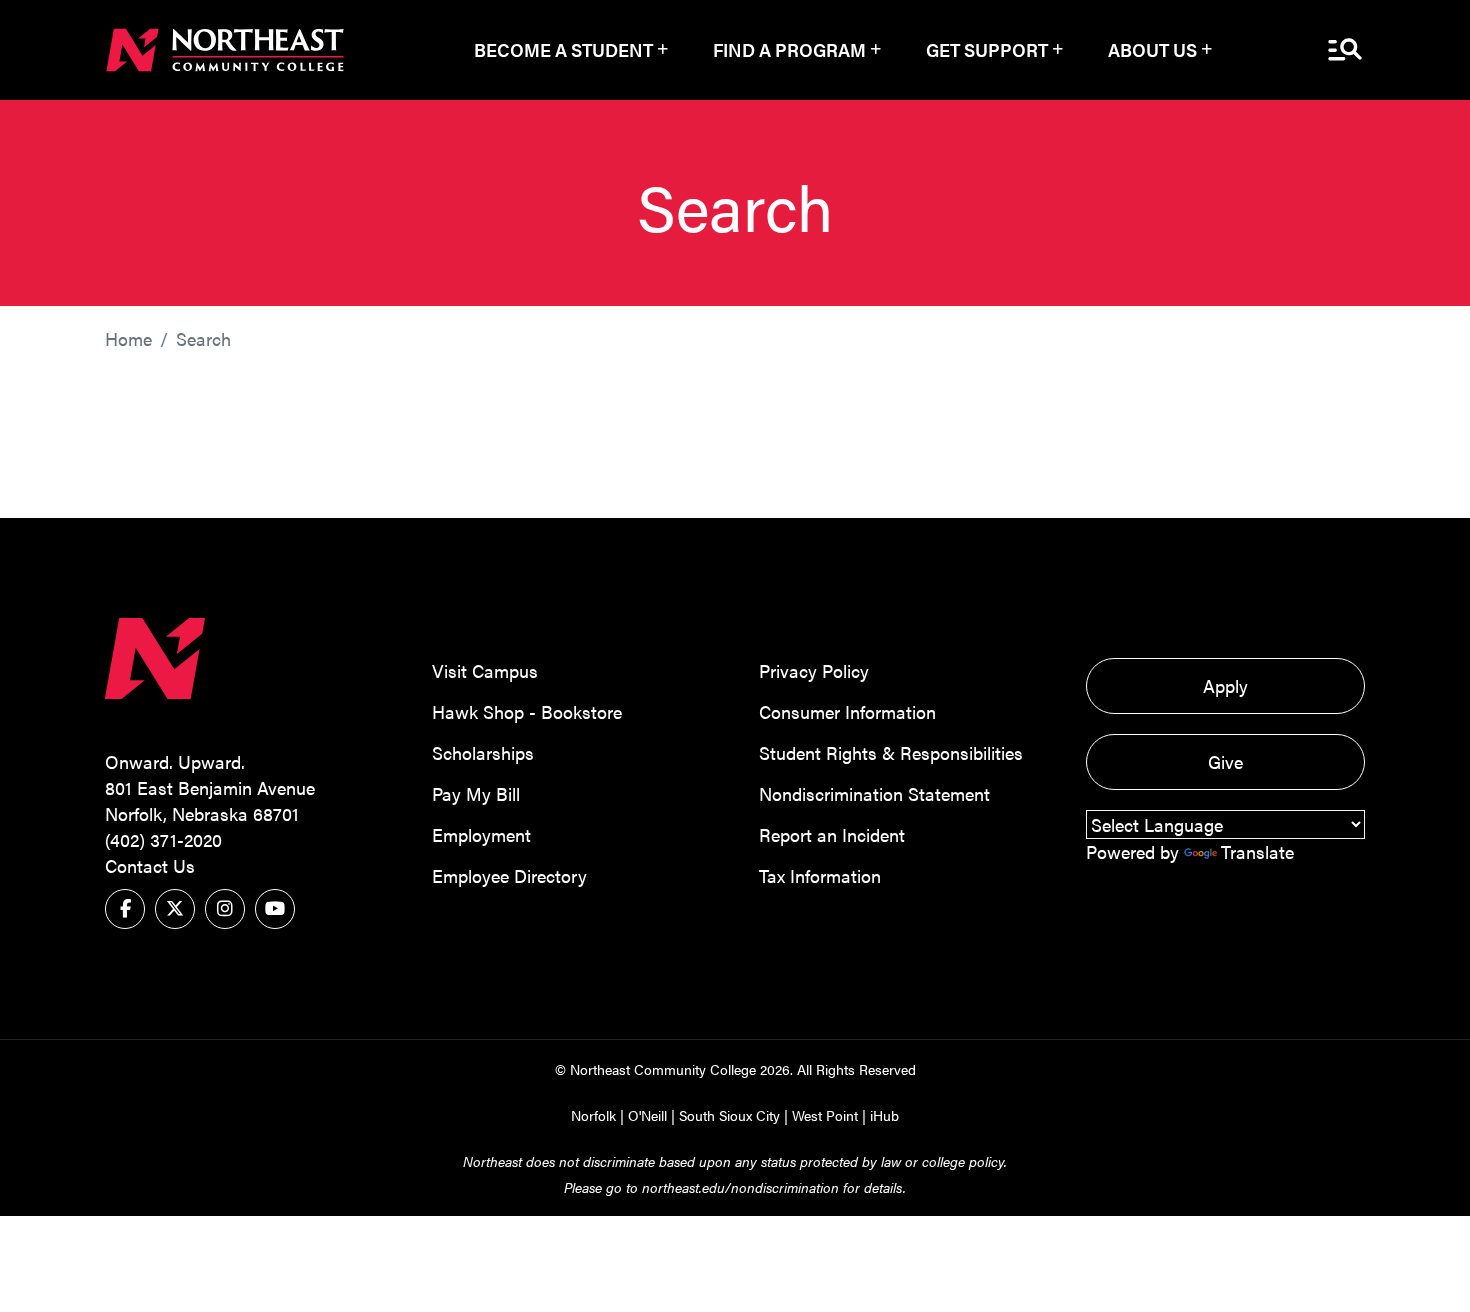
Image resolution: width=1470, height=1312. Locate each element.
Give (1225, 761)
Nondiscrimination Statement (874, 793)
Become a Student (563, 49)
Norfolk (593, 1115)
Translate (1257, 851)
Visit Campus (485, 670)
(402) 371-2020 (163, 839)
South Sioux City (729, 1115)
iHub (884, 1115)
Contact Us (150, 865)
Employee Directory (509, 875)
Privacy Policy (814, 670)
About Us (1152, 49)
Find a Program (789, 49)
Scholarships (483, 752)
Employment (481, 834)
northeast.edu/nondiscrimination (740, 1187)
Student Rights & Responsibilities (891, 752)
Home (128, 338)
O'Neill (647, 1115)
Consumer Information (847, 711)
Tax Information (820, 875)
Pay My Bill (476, 793)
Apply (1225, 685)
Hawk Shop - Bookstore (527, 711)
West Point (825, 1115)
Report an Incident (832, 834)
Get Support (987, 49)
